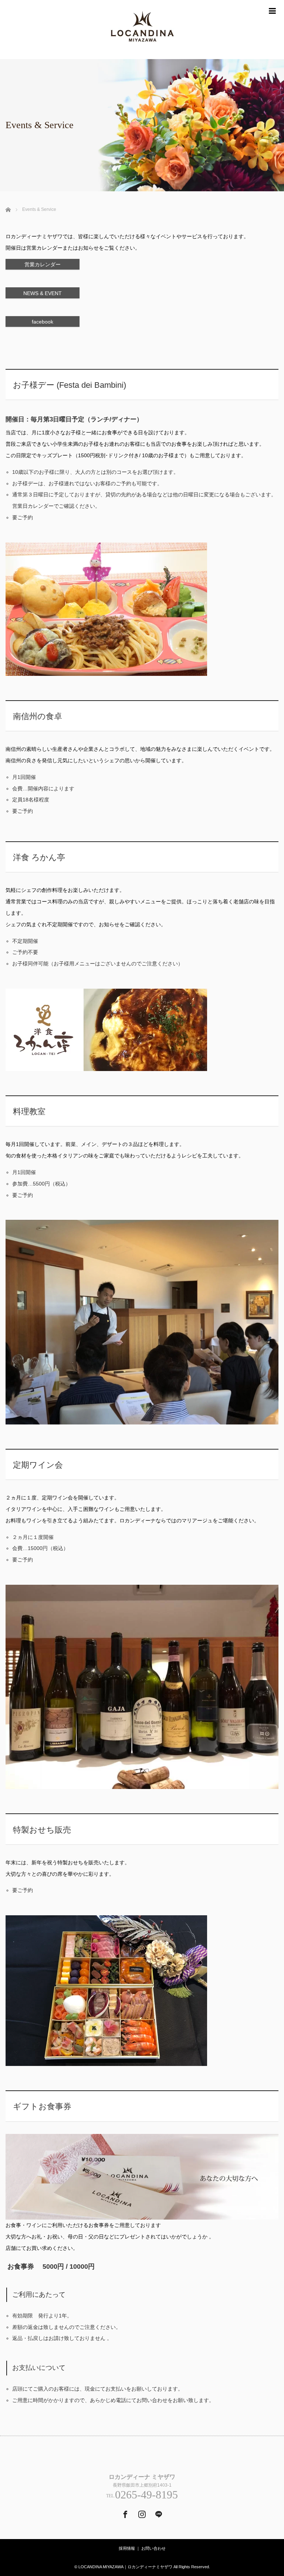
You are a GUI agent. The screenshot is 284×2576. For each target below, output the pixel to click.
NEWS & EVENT (43, 293)
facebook (43, 322)
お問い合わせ (153, 2548)
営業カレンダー (43, 264)
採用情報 (127, 2548)
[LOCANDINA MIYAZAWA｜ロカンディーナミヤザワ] (142, 30)
